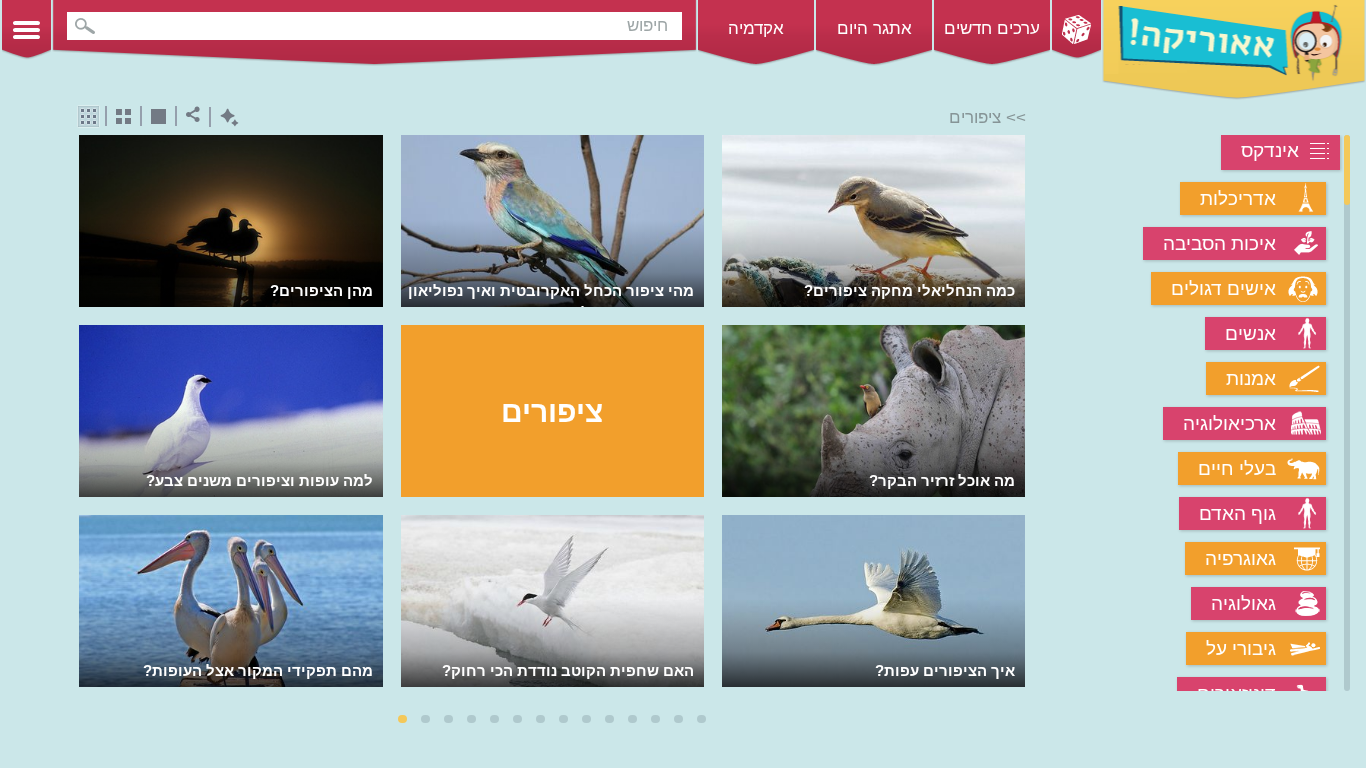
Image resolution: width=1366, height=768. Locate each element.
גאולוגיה (1243, 603)
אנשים (1250, 333)
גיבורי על (1241, 648)
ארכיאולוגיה (1229, 423)
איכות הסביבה (1219, 243)
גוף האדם (1237, 513)
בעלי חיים (1237, 468)
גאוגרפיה (1240, 558)
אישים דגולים (1223, 288)
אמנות (1251, 378)
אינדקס (1270, 150)
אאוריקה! (1234, 50)
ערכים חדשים (992, 28)
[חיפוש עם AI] (224, 117)
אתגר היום (874, 28)
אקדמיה (756, 28)
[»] (1011, 414)
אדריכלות (1238, 198)
